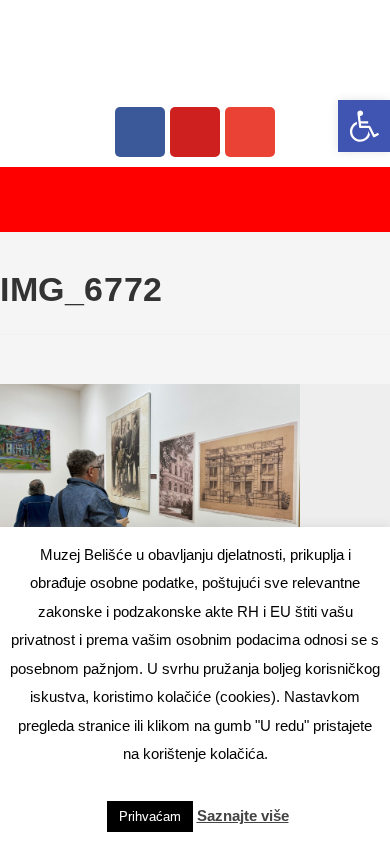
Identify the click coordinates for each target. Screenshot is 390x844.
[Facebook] (140, 132)
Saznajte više (243, 815)
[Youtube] (195, 132)
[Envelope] (250, 132)
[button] (364, 126)
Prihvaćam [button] (150, 816)
